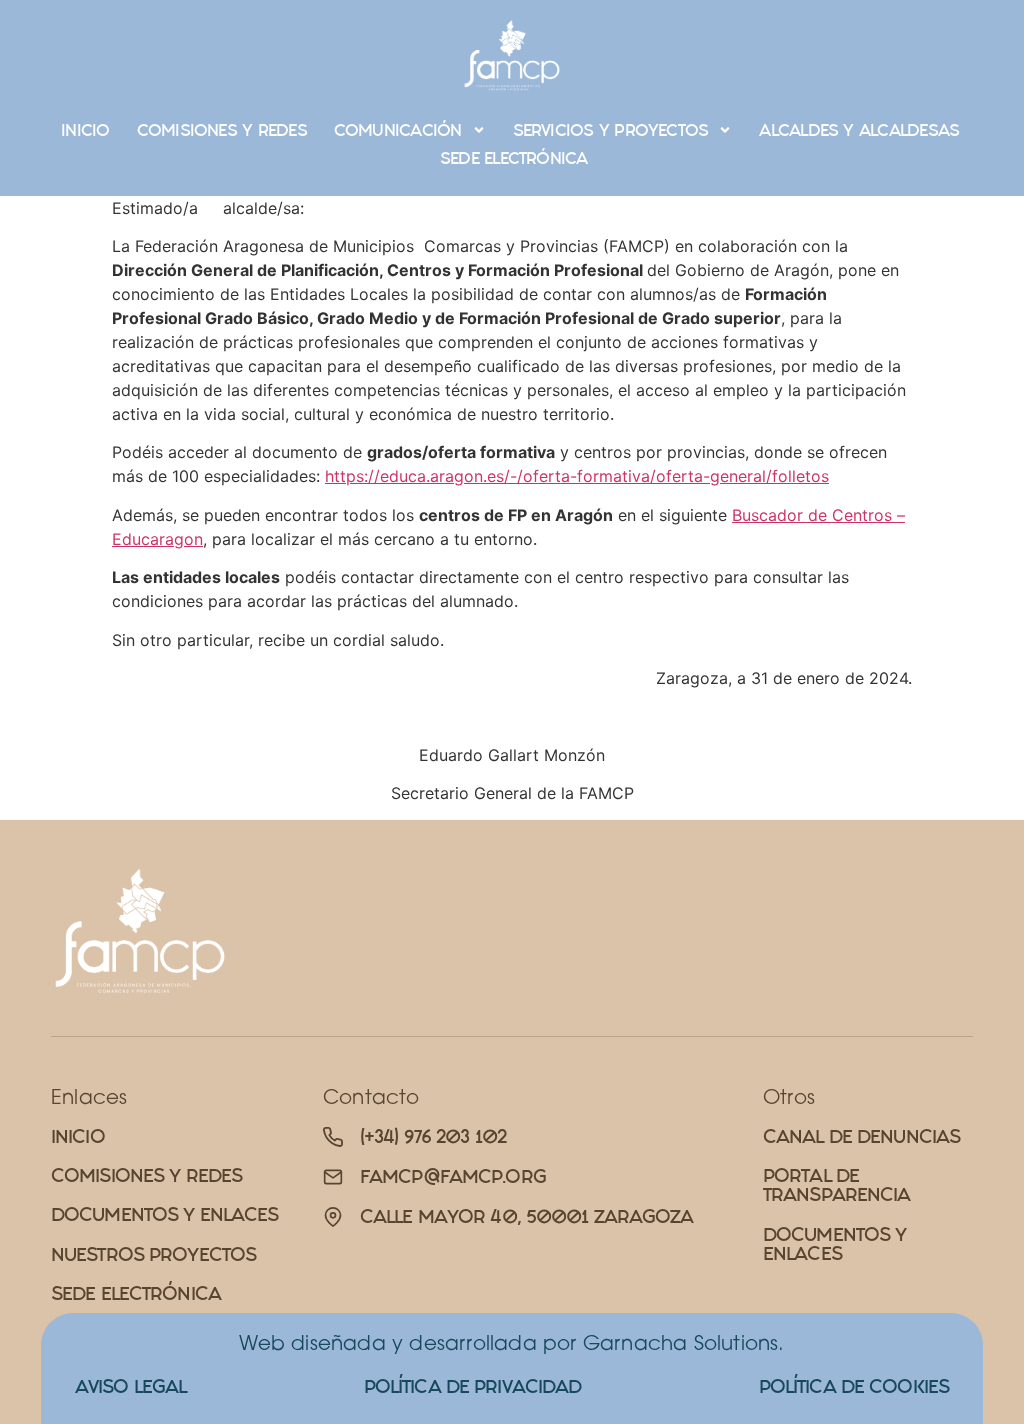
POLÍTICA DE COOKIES (854, 1386)
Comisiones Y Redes (222, 130)
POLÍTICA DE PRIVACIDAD (473, 1386)
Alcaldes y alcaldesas (859, 130)
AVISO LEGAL (130, 1386)
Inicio (85, 130)
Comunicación (398, 130)
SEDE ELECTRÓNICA (514, 158)
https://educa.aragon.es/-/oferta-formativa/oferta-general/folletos (577, 476)
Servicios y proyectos (611, 130)
